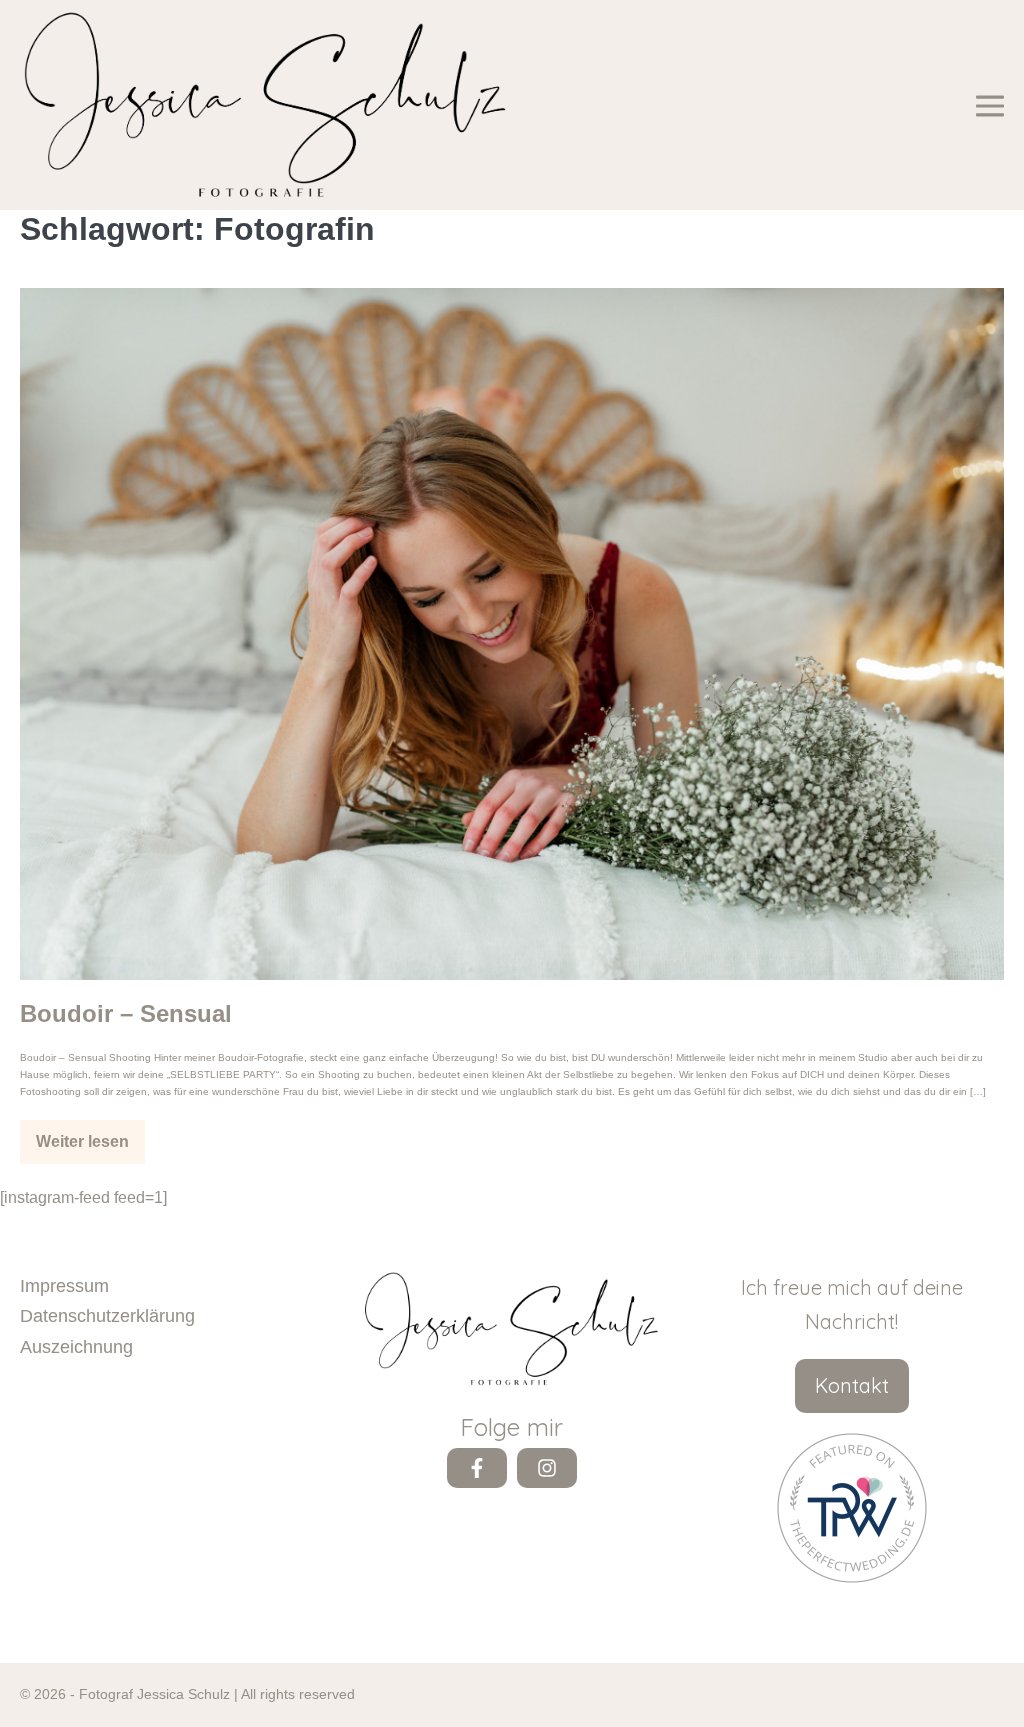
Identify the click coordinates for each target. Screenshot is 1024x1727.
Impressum (64, 1286)
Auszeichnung (76, 1347)
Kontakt (852, 1385)
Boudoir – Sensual (126, 1013)
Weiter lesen (90, 1148)
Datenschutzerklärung (107, 1316)
